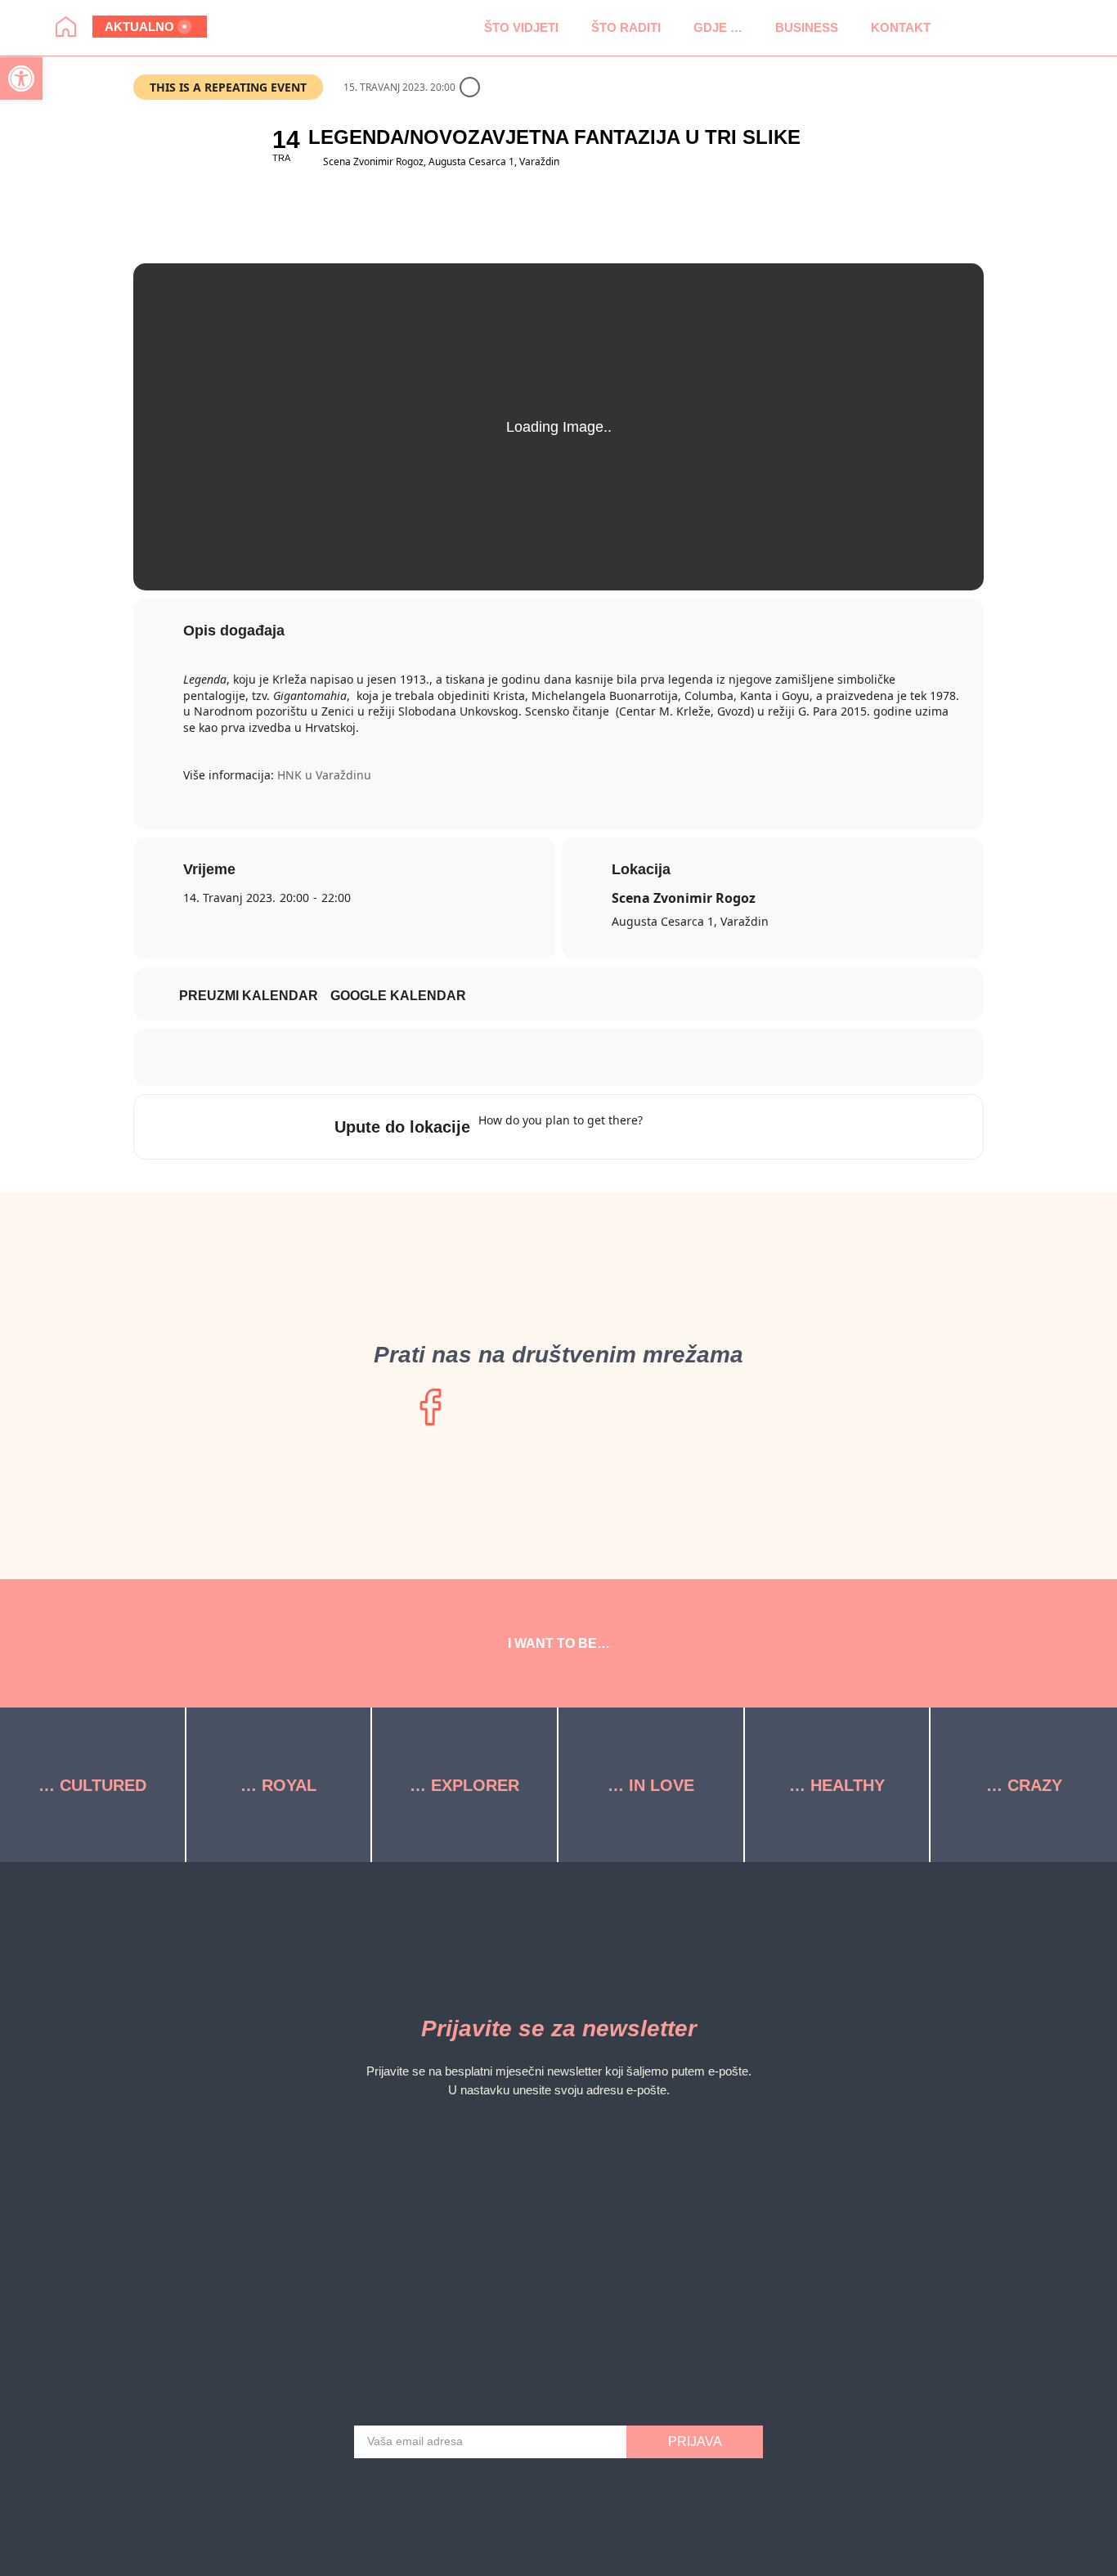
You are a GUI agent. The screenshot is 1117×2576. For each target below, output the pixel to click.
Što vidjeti (521, 27)
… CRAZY (1024, 1785)
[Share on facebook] (538, 1057)
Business (807, 27)
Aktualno (139, 27)
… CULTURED (92, 1785)
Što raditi (626, 27)
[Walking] (760, 1127)
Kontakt (901, 27)
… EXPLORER (464, 1785)
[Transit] (729, 1127)
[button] (963, 27)
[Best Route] (665, 1127)
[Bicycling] (792, 1127)
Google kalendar (398, 996)
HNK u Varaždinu (324, 775)
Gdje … (718, 27)
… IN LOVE (651, 1785)
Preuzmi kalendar (249, 996)
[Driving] (697, 1127)
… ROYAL (278, 1785)
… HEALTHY (837, 1785)
